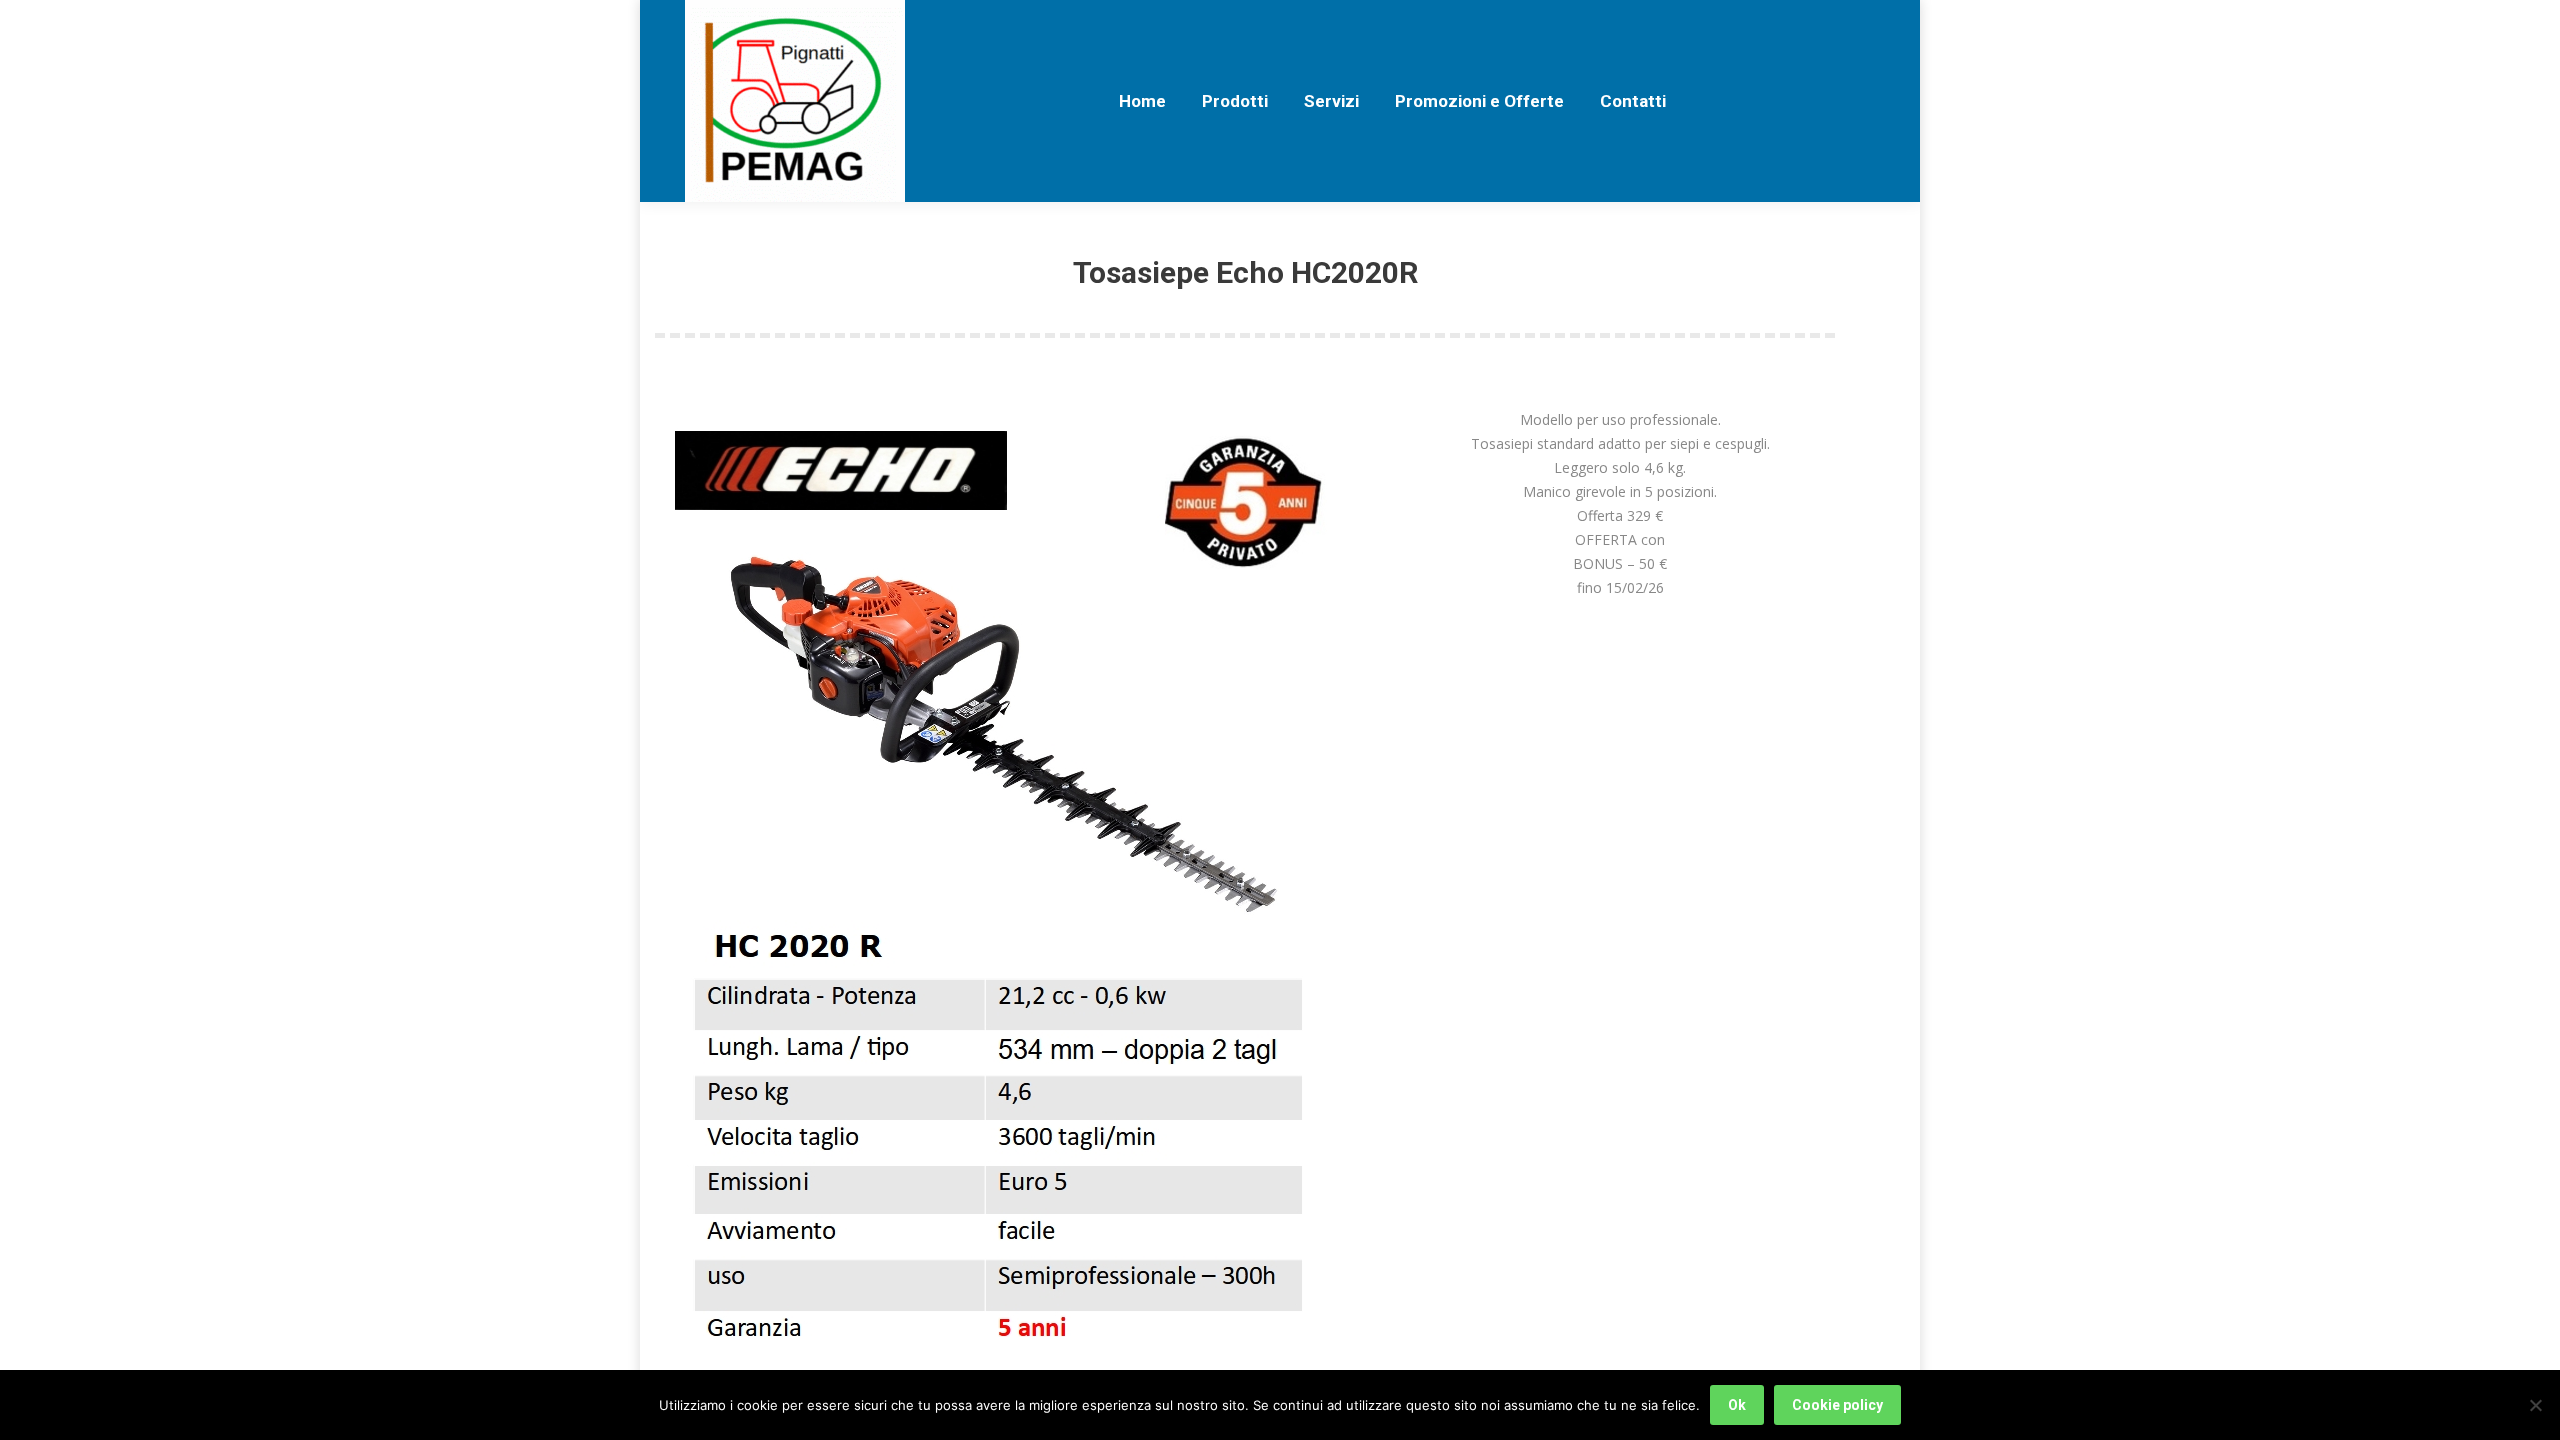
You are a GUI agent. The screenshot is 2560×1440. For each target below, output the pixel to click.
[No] (2535, 1405)
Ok (1737, 1405)
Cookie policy (1837, 1405)
